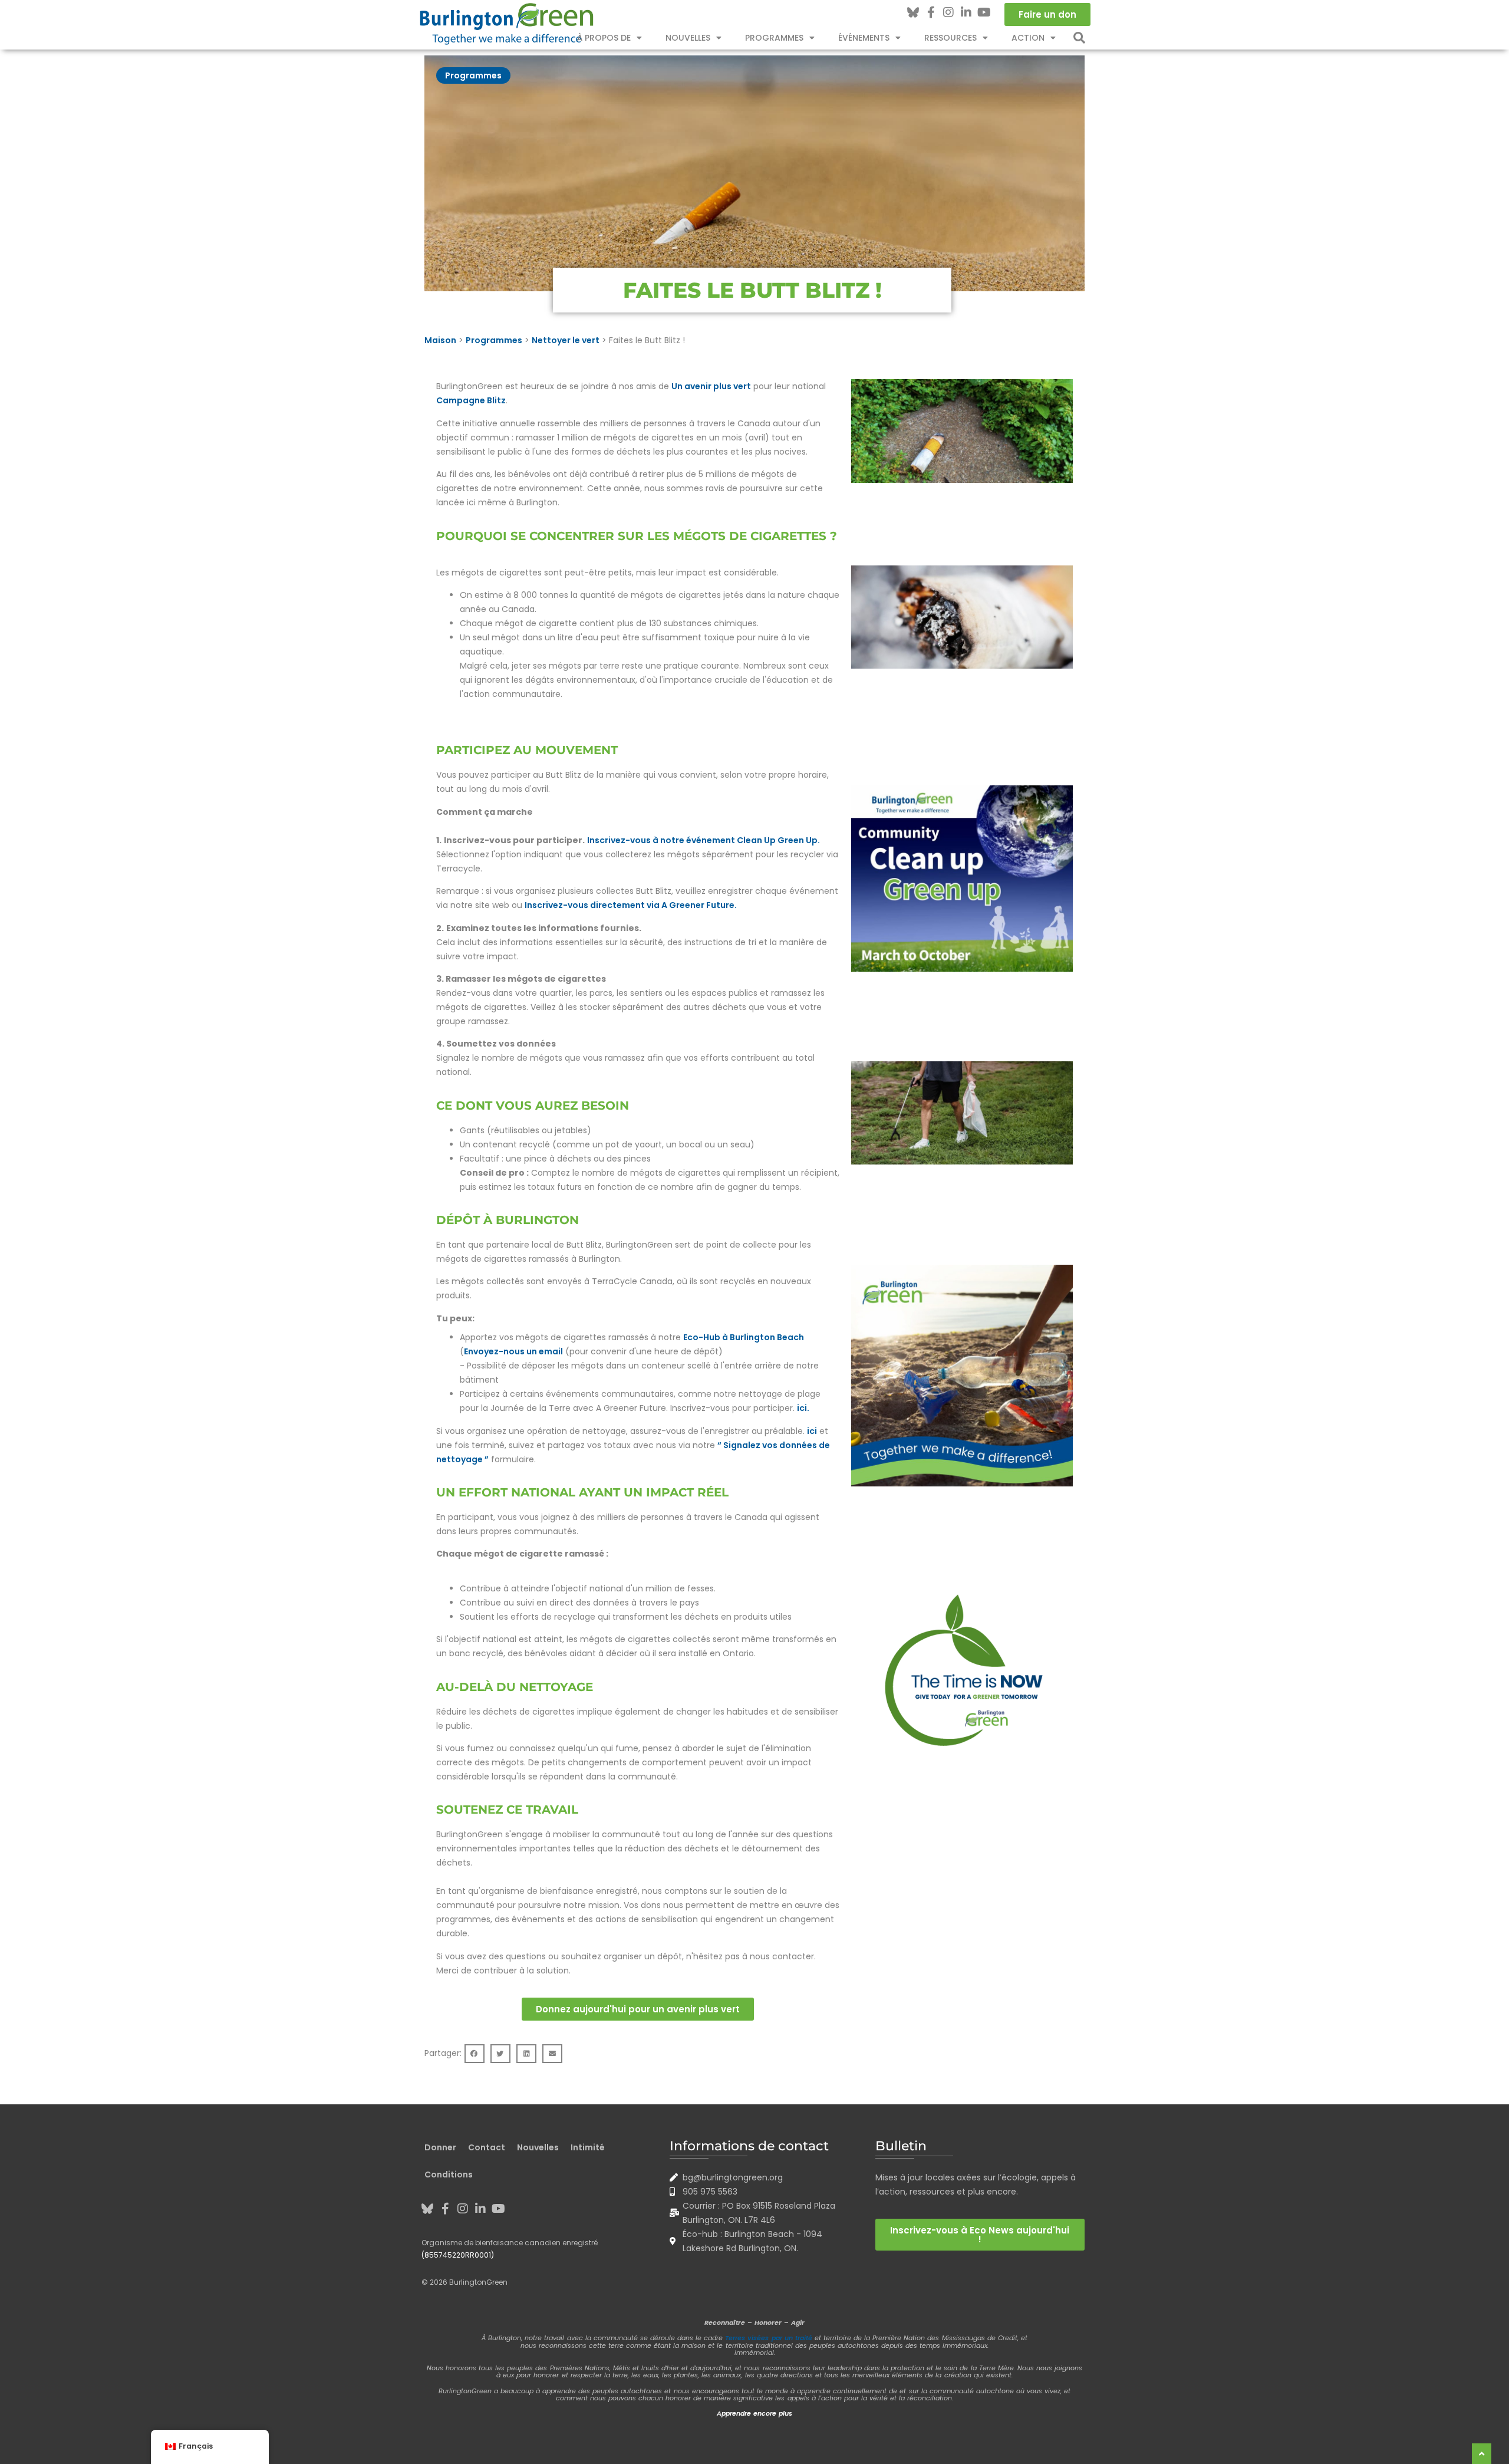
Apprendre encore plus (754, 2413)
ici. (803, 1408)
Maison (440, 340)
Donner (440, 2147)
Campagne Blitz (471, 400)
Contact (487, 2147)
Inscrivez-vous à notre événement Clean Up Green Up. (704, 840)
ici (812, 1431)
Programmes (774, 38)
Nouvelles (688, 38)
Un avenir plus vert (711, 386)
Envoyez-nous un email (513, 1351)
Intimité (588, 2147)
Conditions (449, 2174)
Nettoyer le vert (566, 340)
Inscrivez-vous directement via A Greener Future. (631, 905)
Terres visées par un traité (768, 2338)
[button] (1079, 38)
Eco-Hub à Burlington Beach (744, 1337)
